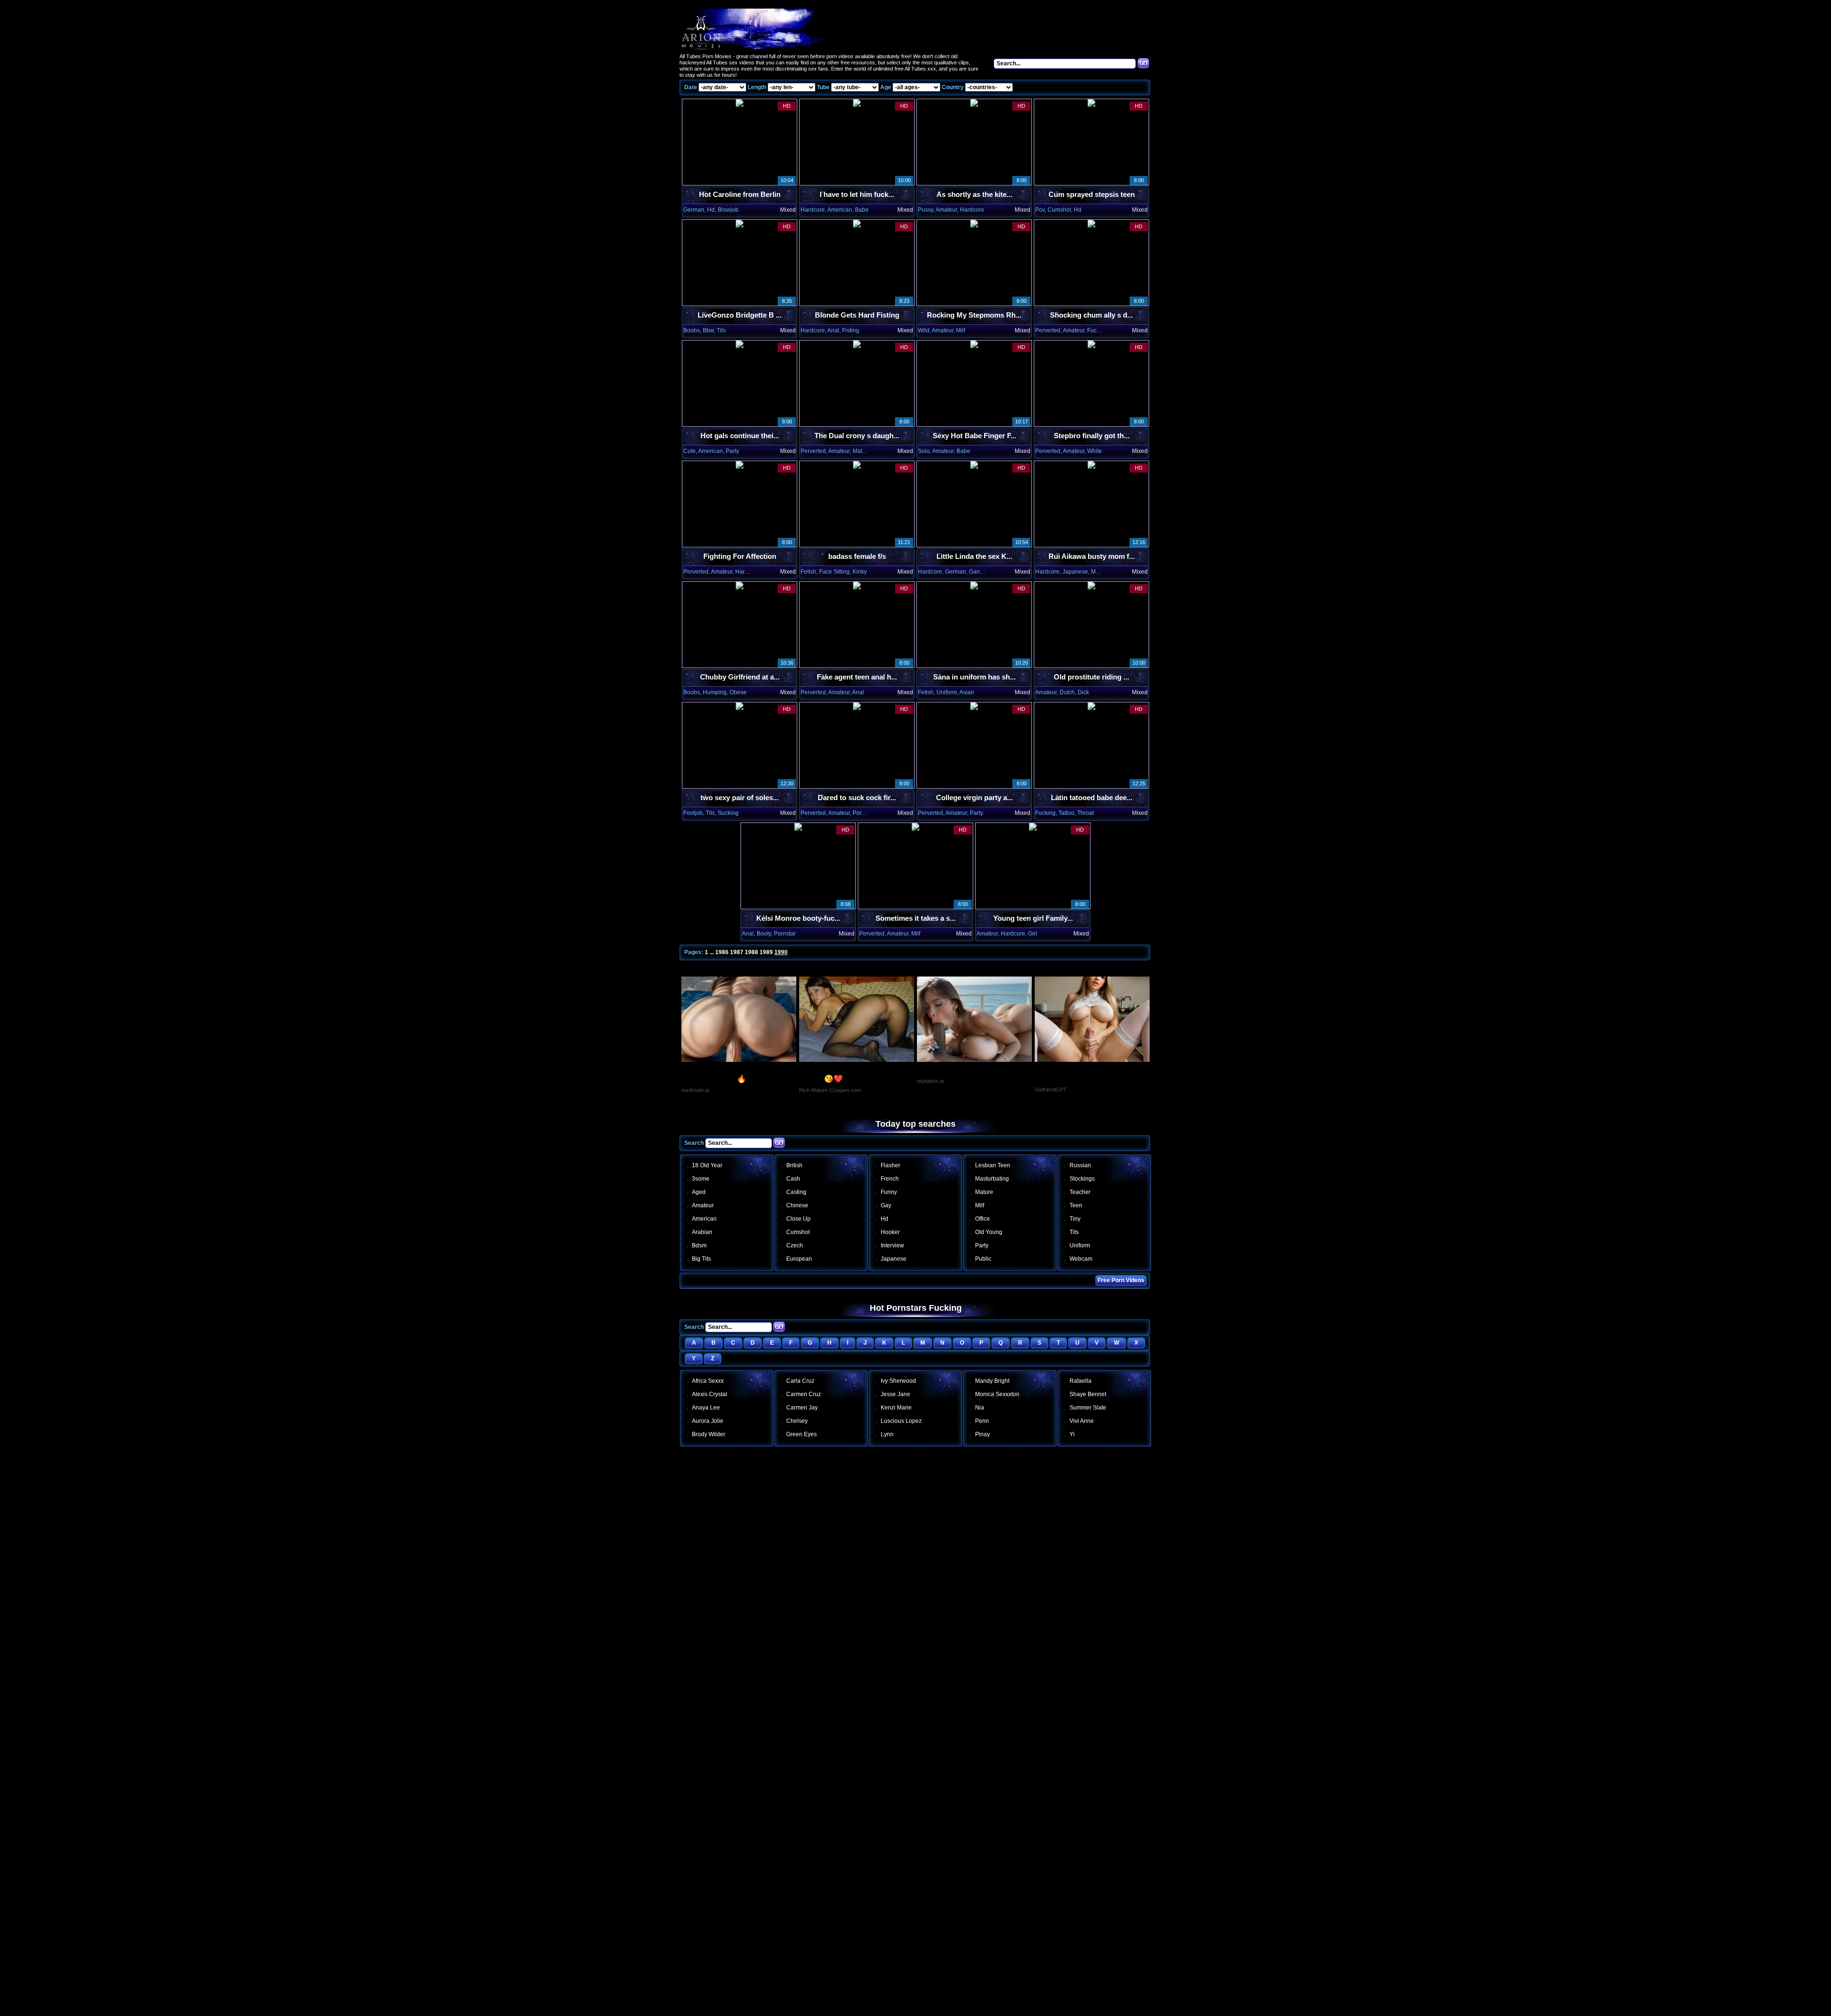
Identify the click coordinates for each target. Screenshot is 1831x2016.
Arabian (702, 1232)
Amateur (703, 1205)
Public (983, 1259)
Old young (989, 1232)
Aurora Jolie (708, 1421)
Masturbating (992, 1179)
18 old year (707, 1165)
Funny (889, 1192)
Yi (1072, 1434)
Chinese (797, 1205)
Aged (699, 1192)
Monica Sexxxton (997, 1394)
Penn (982, 1421)
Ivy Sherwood (898, 1381)
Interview (892, 1245)
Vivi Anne (1082, 1421)
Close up (798, 1219)
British (794, 1165)
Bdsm (699, 1245)
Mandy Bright (992, 1381)
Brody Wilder (709, 1434)
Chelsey (797, 1421)
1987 (737, 952)
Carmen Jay (802, 1408)
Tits (1074, 1232)
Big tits (701, 1259)
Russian (1080, 1165)
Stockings (1082, 1179)
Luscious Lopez (901, 1421)
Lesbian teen (993, 1165)
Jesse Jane (895, 1394)
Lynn (887, 1434)
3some (701, 1179)
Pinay (982, 1434)
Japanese (894, 1259)
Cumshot (798, 1232)
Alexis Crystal (710, 1394)
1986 (722, 952)
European (799, 1259)
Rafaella (1080, 1381)
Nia (980, 1408)
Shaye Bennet (1088, 1394)
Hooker (890, 1232)
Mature (984, 1192)
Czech (795, 1245)
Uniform (1080, 1245)
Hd (885, 1219)
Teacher (1080, 1192)
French (890, 1179)
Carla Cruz (800, 1381)
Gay (886, 1205)
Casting (796, 1192)
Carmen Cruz (804, 1394)
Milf (980, 1205)
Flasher (890, 1165)
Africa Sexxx (708, 1381)
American (704, 1219)
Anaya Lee (706, 1408)
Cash (793, 1179)
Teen (1076, 1205)
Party (982, 1245)
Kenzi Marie (896, 1408)
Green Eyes (802, 1434)
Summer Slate (1088, 1408)
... (712, 952)
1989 (766, 952)
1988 (751, 952)
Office (982, 1219)
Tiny (1075, 1219)
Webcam (1081, 1259)
